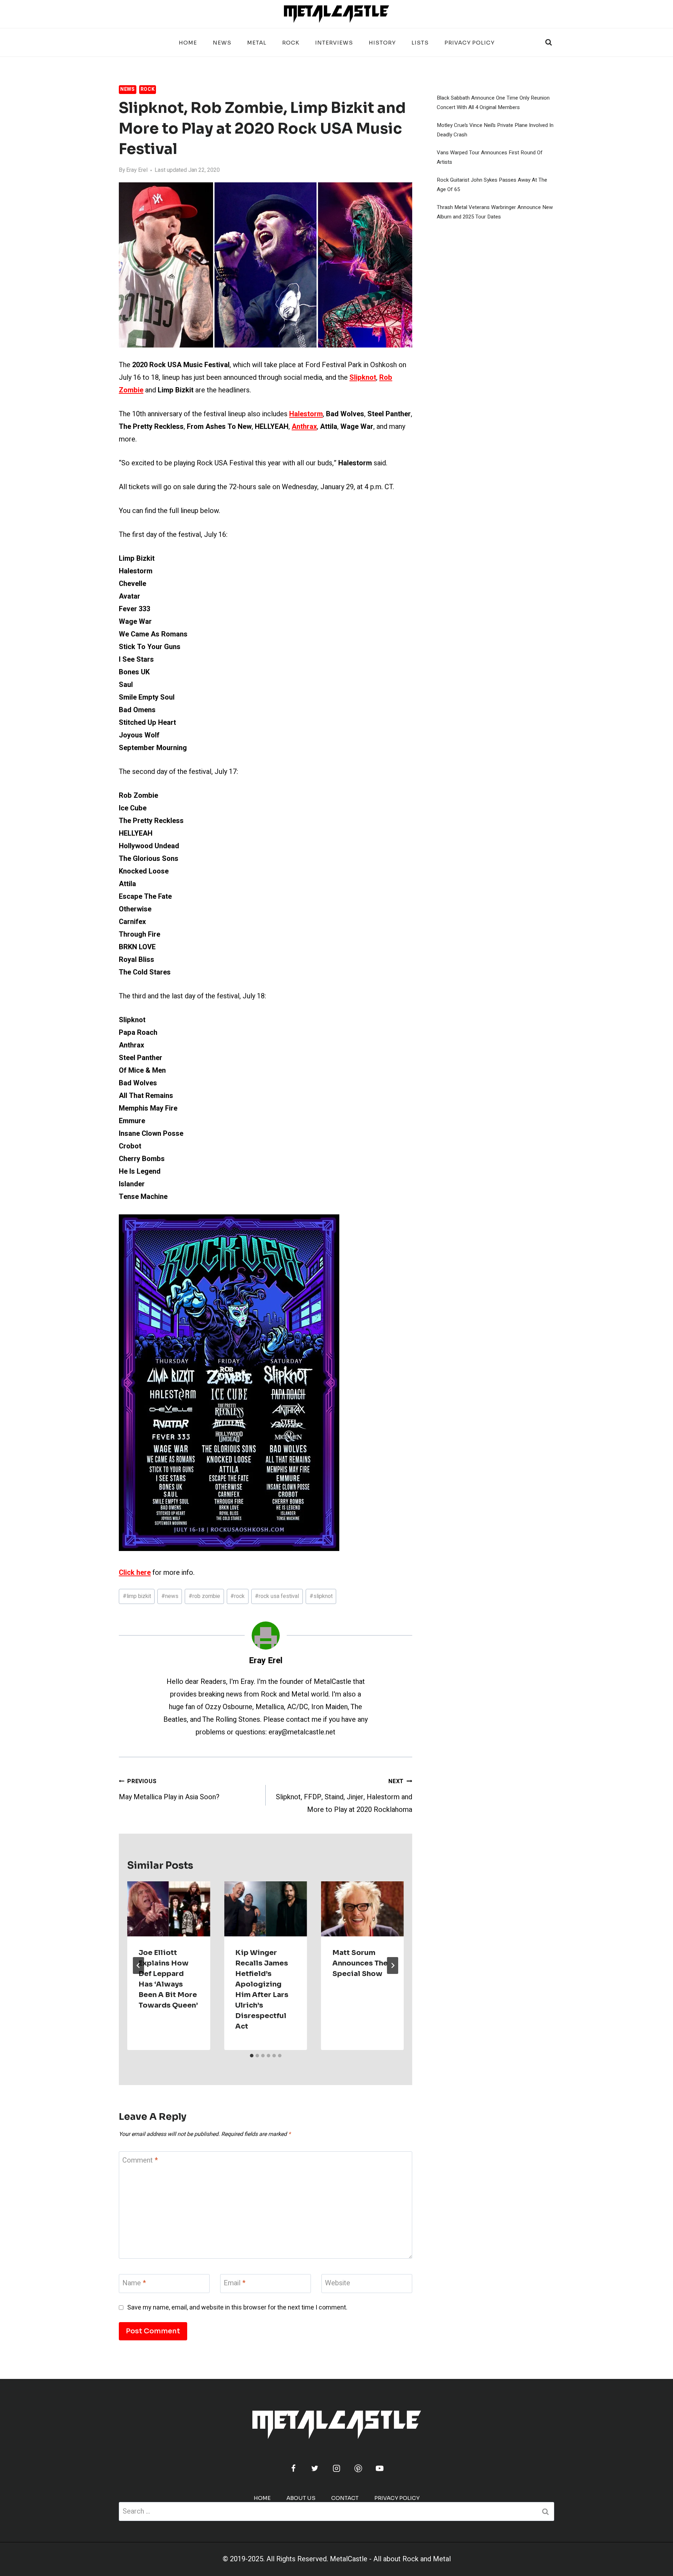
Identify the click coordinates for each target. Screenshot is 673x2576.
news (170, 1596)
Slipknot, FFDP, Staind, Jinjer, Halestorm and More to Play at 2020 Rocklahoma (344, 1796)
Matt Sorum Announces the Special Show (360, 1963)
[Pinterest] (358, 2468)
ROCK (291, 43)
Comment (140, 2161)
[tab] (252, 2056)
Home (188, 43)
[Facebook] (293, 2468)
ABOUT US (301, 2498)
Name (134, 2283)
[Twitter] (315, 2468)
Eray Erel (137, 170)
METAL (257, 43)
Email (234, 2283)
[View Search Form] (549, 42)
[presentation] (169, 1909)
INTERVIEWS (334, 43)
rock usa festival (277, 1596)
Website (338, 2283)
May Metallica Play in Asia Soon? (169, 1790)
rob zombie (204, 1596)
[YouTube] (380, 2468)
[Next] (393, 1965)
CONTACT (345, 2498)
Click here (135, 1573)
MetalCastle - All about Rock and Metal (390, 2559)
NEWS (222, 43)
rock (237, 1596)
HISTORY (382, 43)
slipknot (321, 1596)
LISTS (420, 43)
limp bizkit (137, 1596)
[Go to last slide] (138, 1965)
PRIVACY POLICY (470, 43)
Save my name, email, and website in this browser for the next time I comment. (237, 2308)
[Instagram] (336, 2468)
